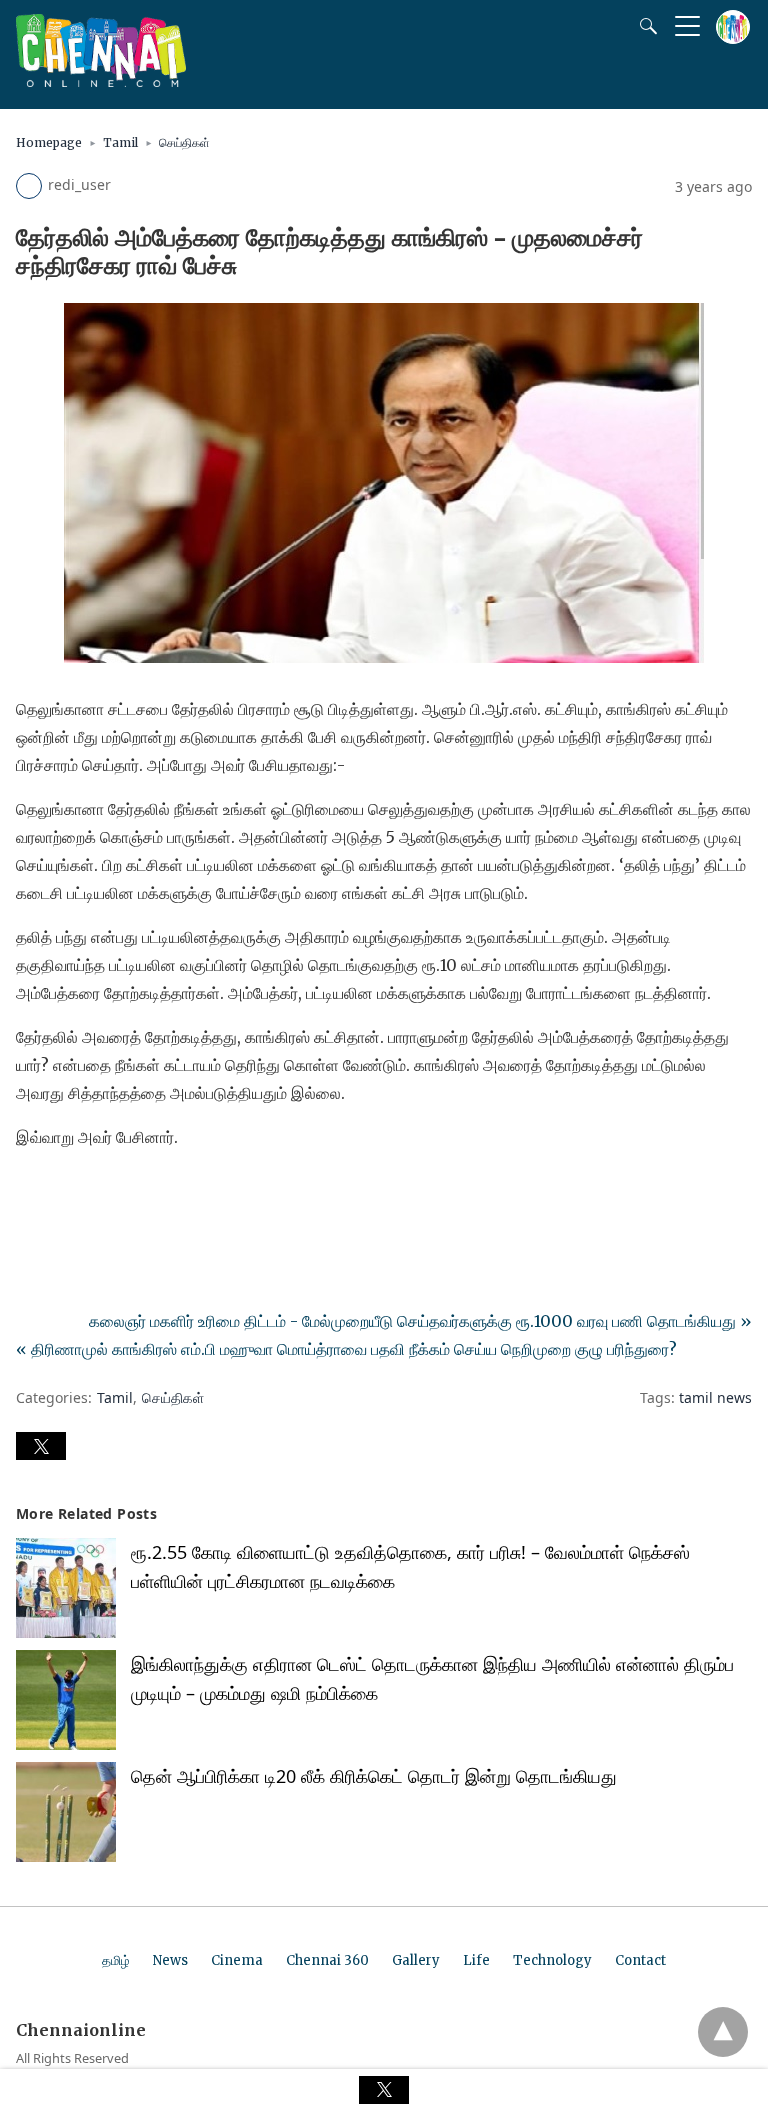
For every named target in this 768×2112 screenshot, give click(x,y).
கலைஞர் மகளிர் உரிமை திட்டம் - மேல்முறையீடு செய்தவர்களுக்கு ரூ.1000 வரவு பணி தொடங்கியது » (420, 1321)
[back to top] (723, 2032)
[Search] (644, 26)
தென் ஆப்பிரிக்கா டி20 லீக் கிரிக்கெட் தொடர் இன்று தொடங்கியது (374, 1776)
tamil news (715, 1397)
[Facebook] (32, 1193)
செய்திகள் (184, 142)
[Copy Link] (128, 1193)
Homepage (49, 142)
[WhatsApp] (96, 1193)
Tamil (120, 142)
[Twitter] (64, 1193)
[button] (41, 1446)
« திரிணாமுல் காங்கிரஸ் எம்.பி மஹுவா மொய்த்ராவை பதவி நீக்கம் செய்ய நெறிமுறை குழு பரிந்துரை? (346, 1349)
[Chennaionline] (101, 81)
